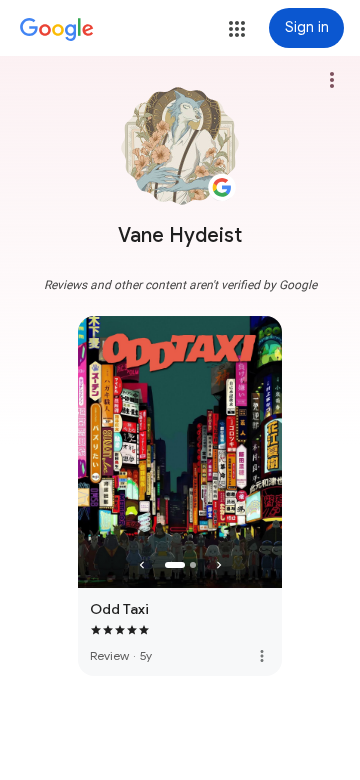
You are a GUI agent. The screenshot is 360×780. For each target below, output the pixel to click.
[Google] (57, 30)
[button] (237, 29)
